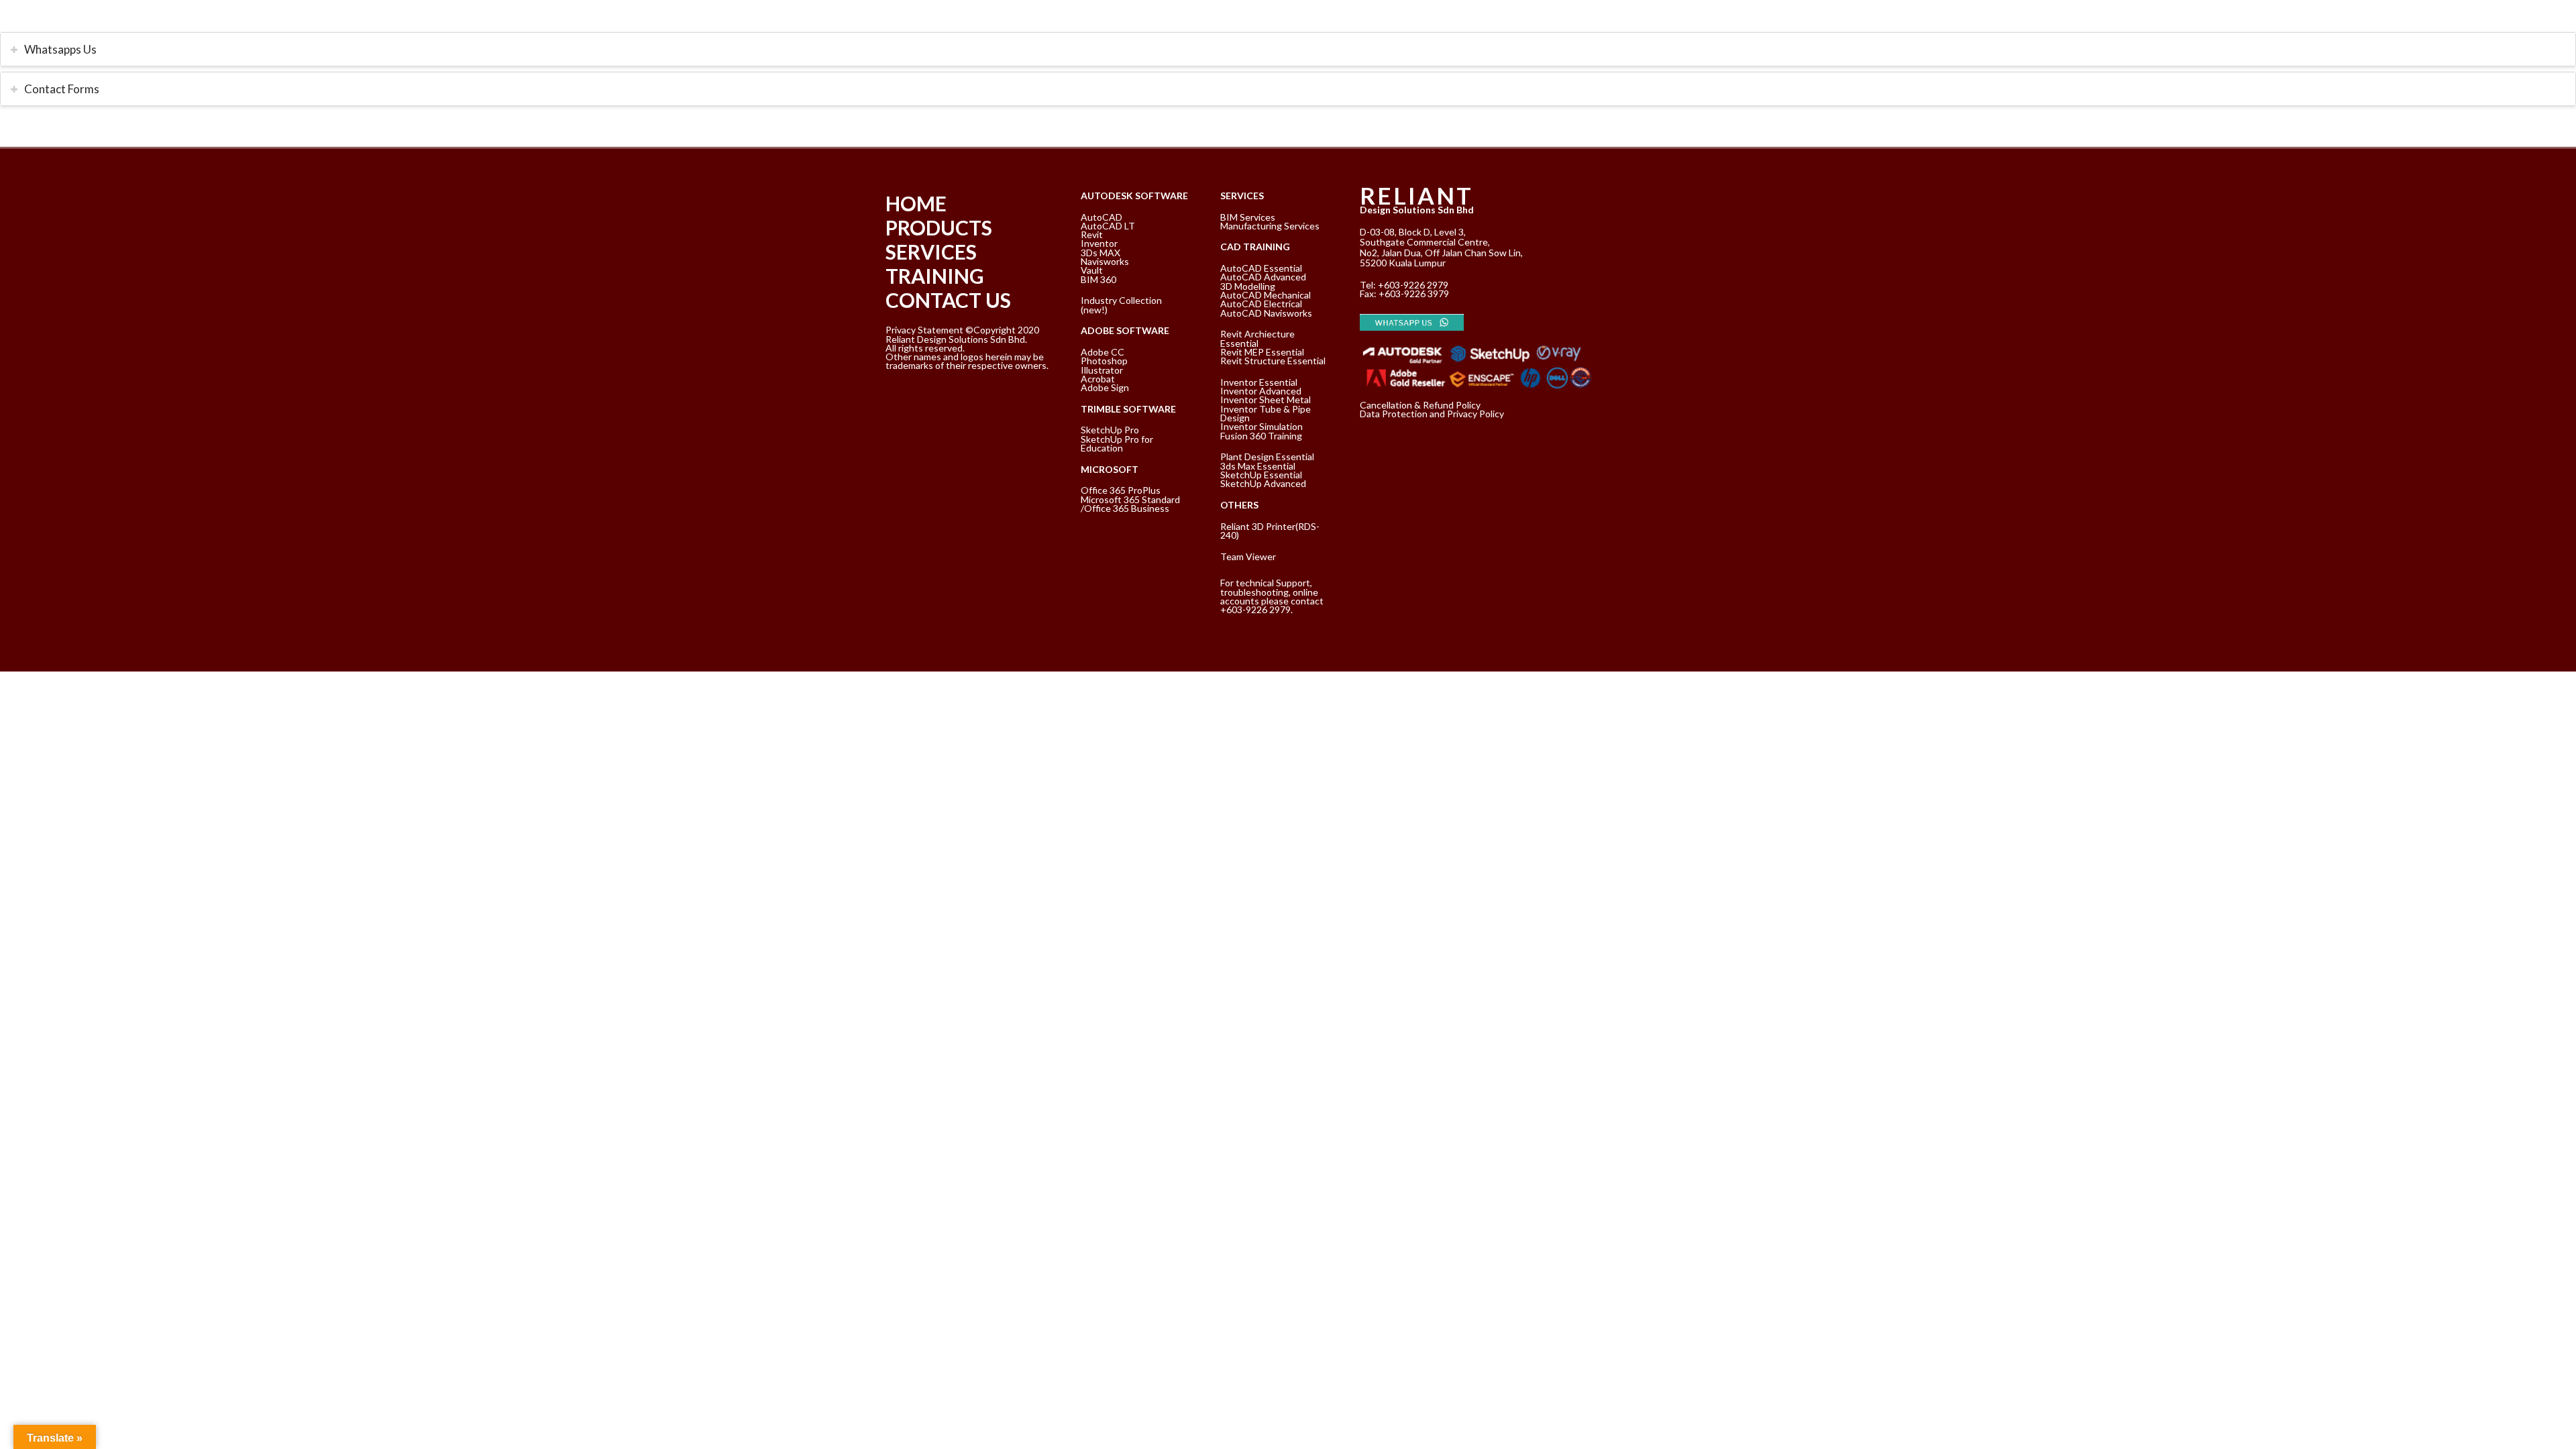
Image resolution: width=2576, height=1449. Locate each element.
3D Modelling (1248, 286)
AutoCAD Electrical (1261, 304)
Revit (1092, 234)
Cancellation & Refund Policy (1420, 405)
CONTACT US (948, 300)
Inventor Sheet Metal (1266, 399)
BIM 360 (1098, 279)
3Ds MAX (1101, 253)
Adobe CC (1103, 352)
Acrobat (1098, 379)
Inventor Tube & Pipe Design (1266, 413)
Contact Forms (62, 89)
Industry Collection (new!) (1121, 305)
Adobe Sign (1105, 387)
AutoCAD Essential (1261, 268)
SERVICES (931, 252)
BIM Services (1248, 217)
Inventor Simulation (1262, 426)
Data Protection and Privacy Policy (1432, 414)
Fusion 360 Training (1261, 436)
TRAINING (935, 276)
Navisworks (1105, 261)
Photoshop (1104, 361)
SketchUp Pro (1110, 430)
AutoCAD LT (1108, 226)
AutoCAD (1102, 217)
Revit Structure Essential (1273, 361)
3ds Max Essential (1258, 466)
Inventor (1099, 243)
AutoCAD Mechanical (1266, 295)
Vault (1092, 270)
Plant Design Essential (1267, 457)
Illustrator (1102, 370)
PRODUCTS (939, 227)
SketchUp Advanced (1263, 483)
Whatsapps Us (60, 49)
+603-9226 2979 (1413, 285)
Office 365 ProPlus (1121, 490)
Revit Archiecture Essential (1257, 338)
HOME (916, 203)
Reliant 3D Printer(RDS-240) (1270, 531)
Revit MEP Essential (1262, 352)
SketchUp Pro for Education (1117, 443)
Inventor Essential (1259, 382)
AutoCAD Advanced (1263, 277)
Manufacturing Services (1270, 226)
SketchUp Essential (1261, 475)
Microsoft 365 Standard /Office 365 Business (1130, 504)
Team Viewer (1248, 556)
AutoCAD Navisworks (1266, 313)
